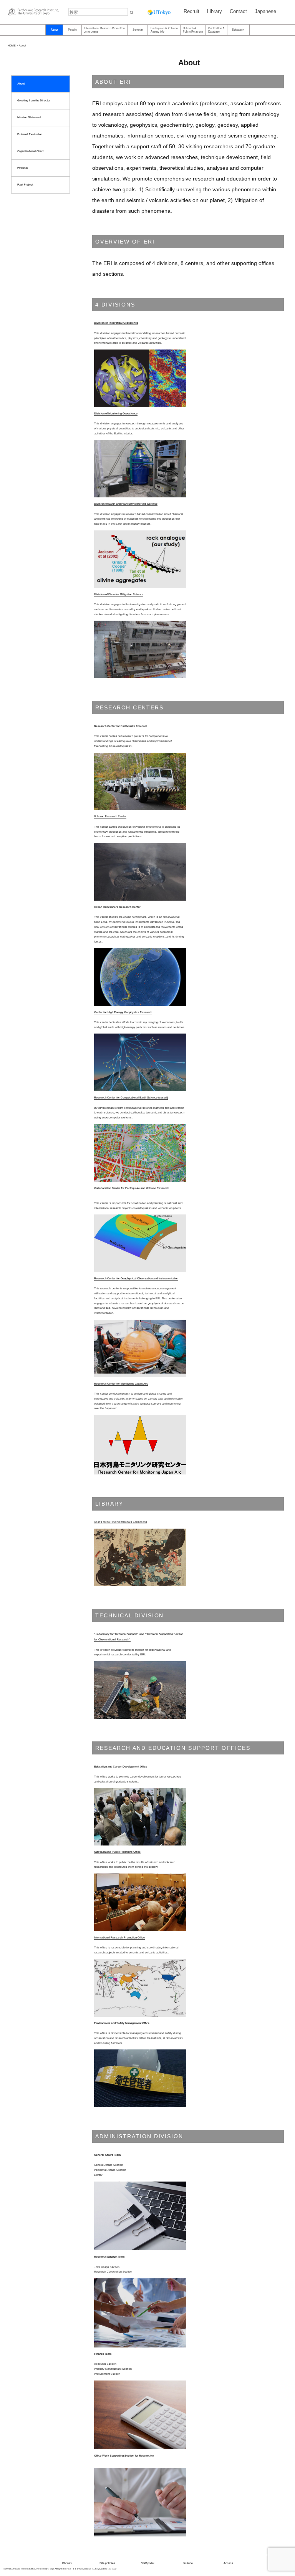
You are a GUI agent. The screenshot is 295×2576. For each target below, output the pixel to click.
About (54, 30)
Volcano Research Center (110, 816)
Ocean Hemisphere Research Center (117, 907)
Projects (23, 168)
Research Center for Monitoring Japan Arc (121, 1384)
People (72, 30)
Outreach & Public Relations (193, 30)
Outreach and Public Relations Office (117, 1852)
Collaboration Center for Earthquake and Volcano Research (132, 1188)
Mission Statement (29, 117)
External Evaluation (30, 134)
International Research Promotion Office (119, 1937)
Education (238, 30)
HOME (12, 46)
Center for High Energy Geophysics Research (123, 1012)
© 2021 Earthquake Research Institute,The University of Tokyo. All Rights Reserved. (37, 2569)
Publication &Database (216, 30)
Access (228, 2563)
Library (215, 11)
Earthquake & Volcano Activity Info (164, 30)
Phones (67, 2563)
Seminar (138, 30)
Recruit (191, 11)
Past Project (25, 185)
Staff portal (148, 2563)
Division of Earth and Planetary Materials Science (126, 504)
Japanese (265, 11)
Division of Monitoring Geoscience (116, 413)
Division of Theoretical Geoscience (116, 323)
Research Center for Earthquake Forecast (121, 726)
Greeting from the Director (34, 100)
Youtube (188, 2563)
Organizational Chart (30, 151)
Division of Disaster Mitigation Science (119, 594)
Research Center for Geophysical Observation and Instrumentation (136, 1278)
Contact (238, 11)
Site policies (107, 2563)
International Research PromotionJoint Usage (104, 30)
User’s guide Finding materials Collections (121, 1522)
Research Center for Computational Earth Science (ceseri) (131, 1097)
